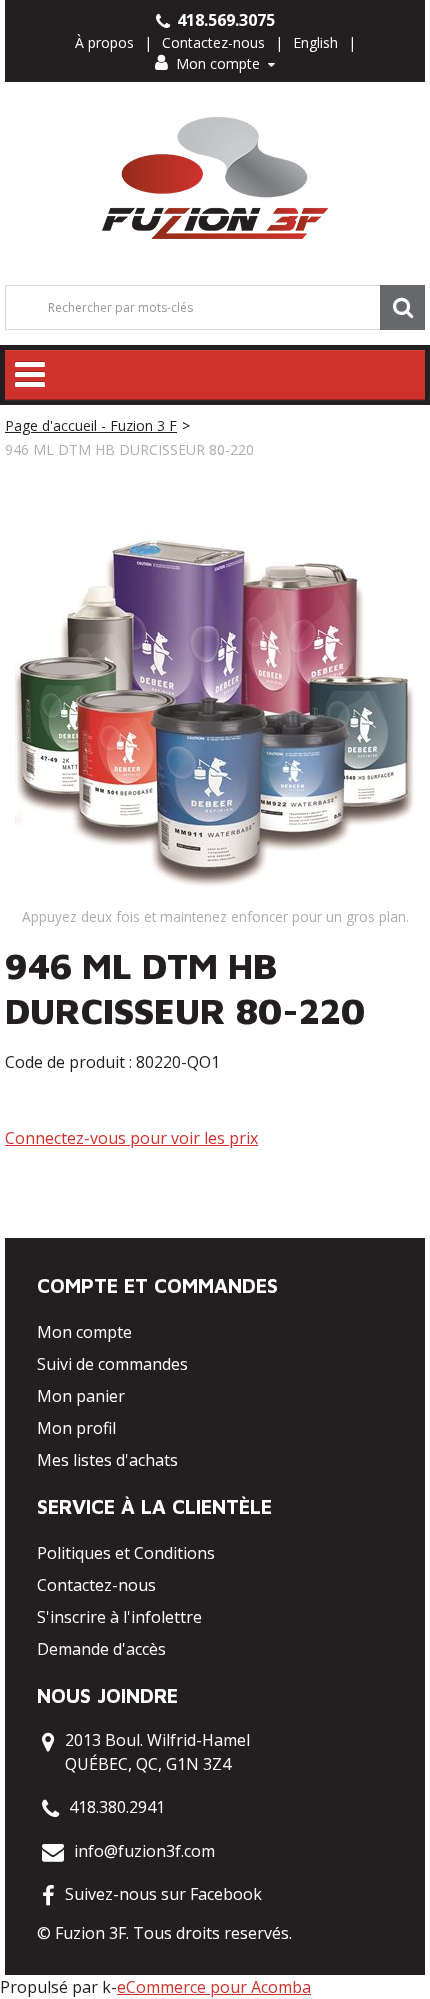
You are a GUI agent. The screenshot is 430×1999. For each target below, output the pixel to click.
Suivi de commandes (112, 1364)
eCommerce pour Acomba (214, 1987)
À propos (104, 42)
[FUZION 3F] (215, 178)
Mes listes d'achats (107, 1460)
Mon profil (76, 1428)
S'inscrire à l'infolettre (119, 1617)
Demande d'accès (101, 1649)
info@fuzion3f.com (144, 1851)
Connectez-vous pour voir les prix (131, 1138)
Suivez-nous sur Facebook (163, 1894)
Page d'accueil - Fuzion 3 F (91, 425)
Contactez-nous (213, 42)
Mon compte (218, 63)
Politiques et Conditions (126, 1553)
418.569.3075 (224, 20)
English (315, 42)
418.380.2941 (117, 1807)
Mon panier (81, 1396)
